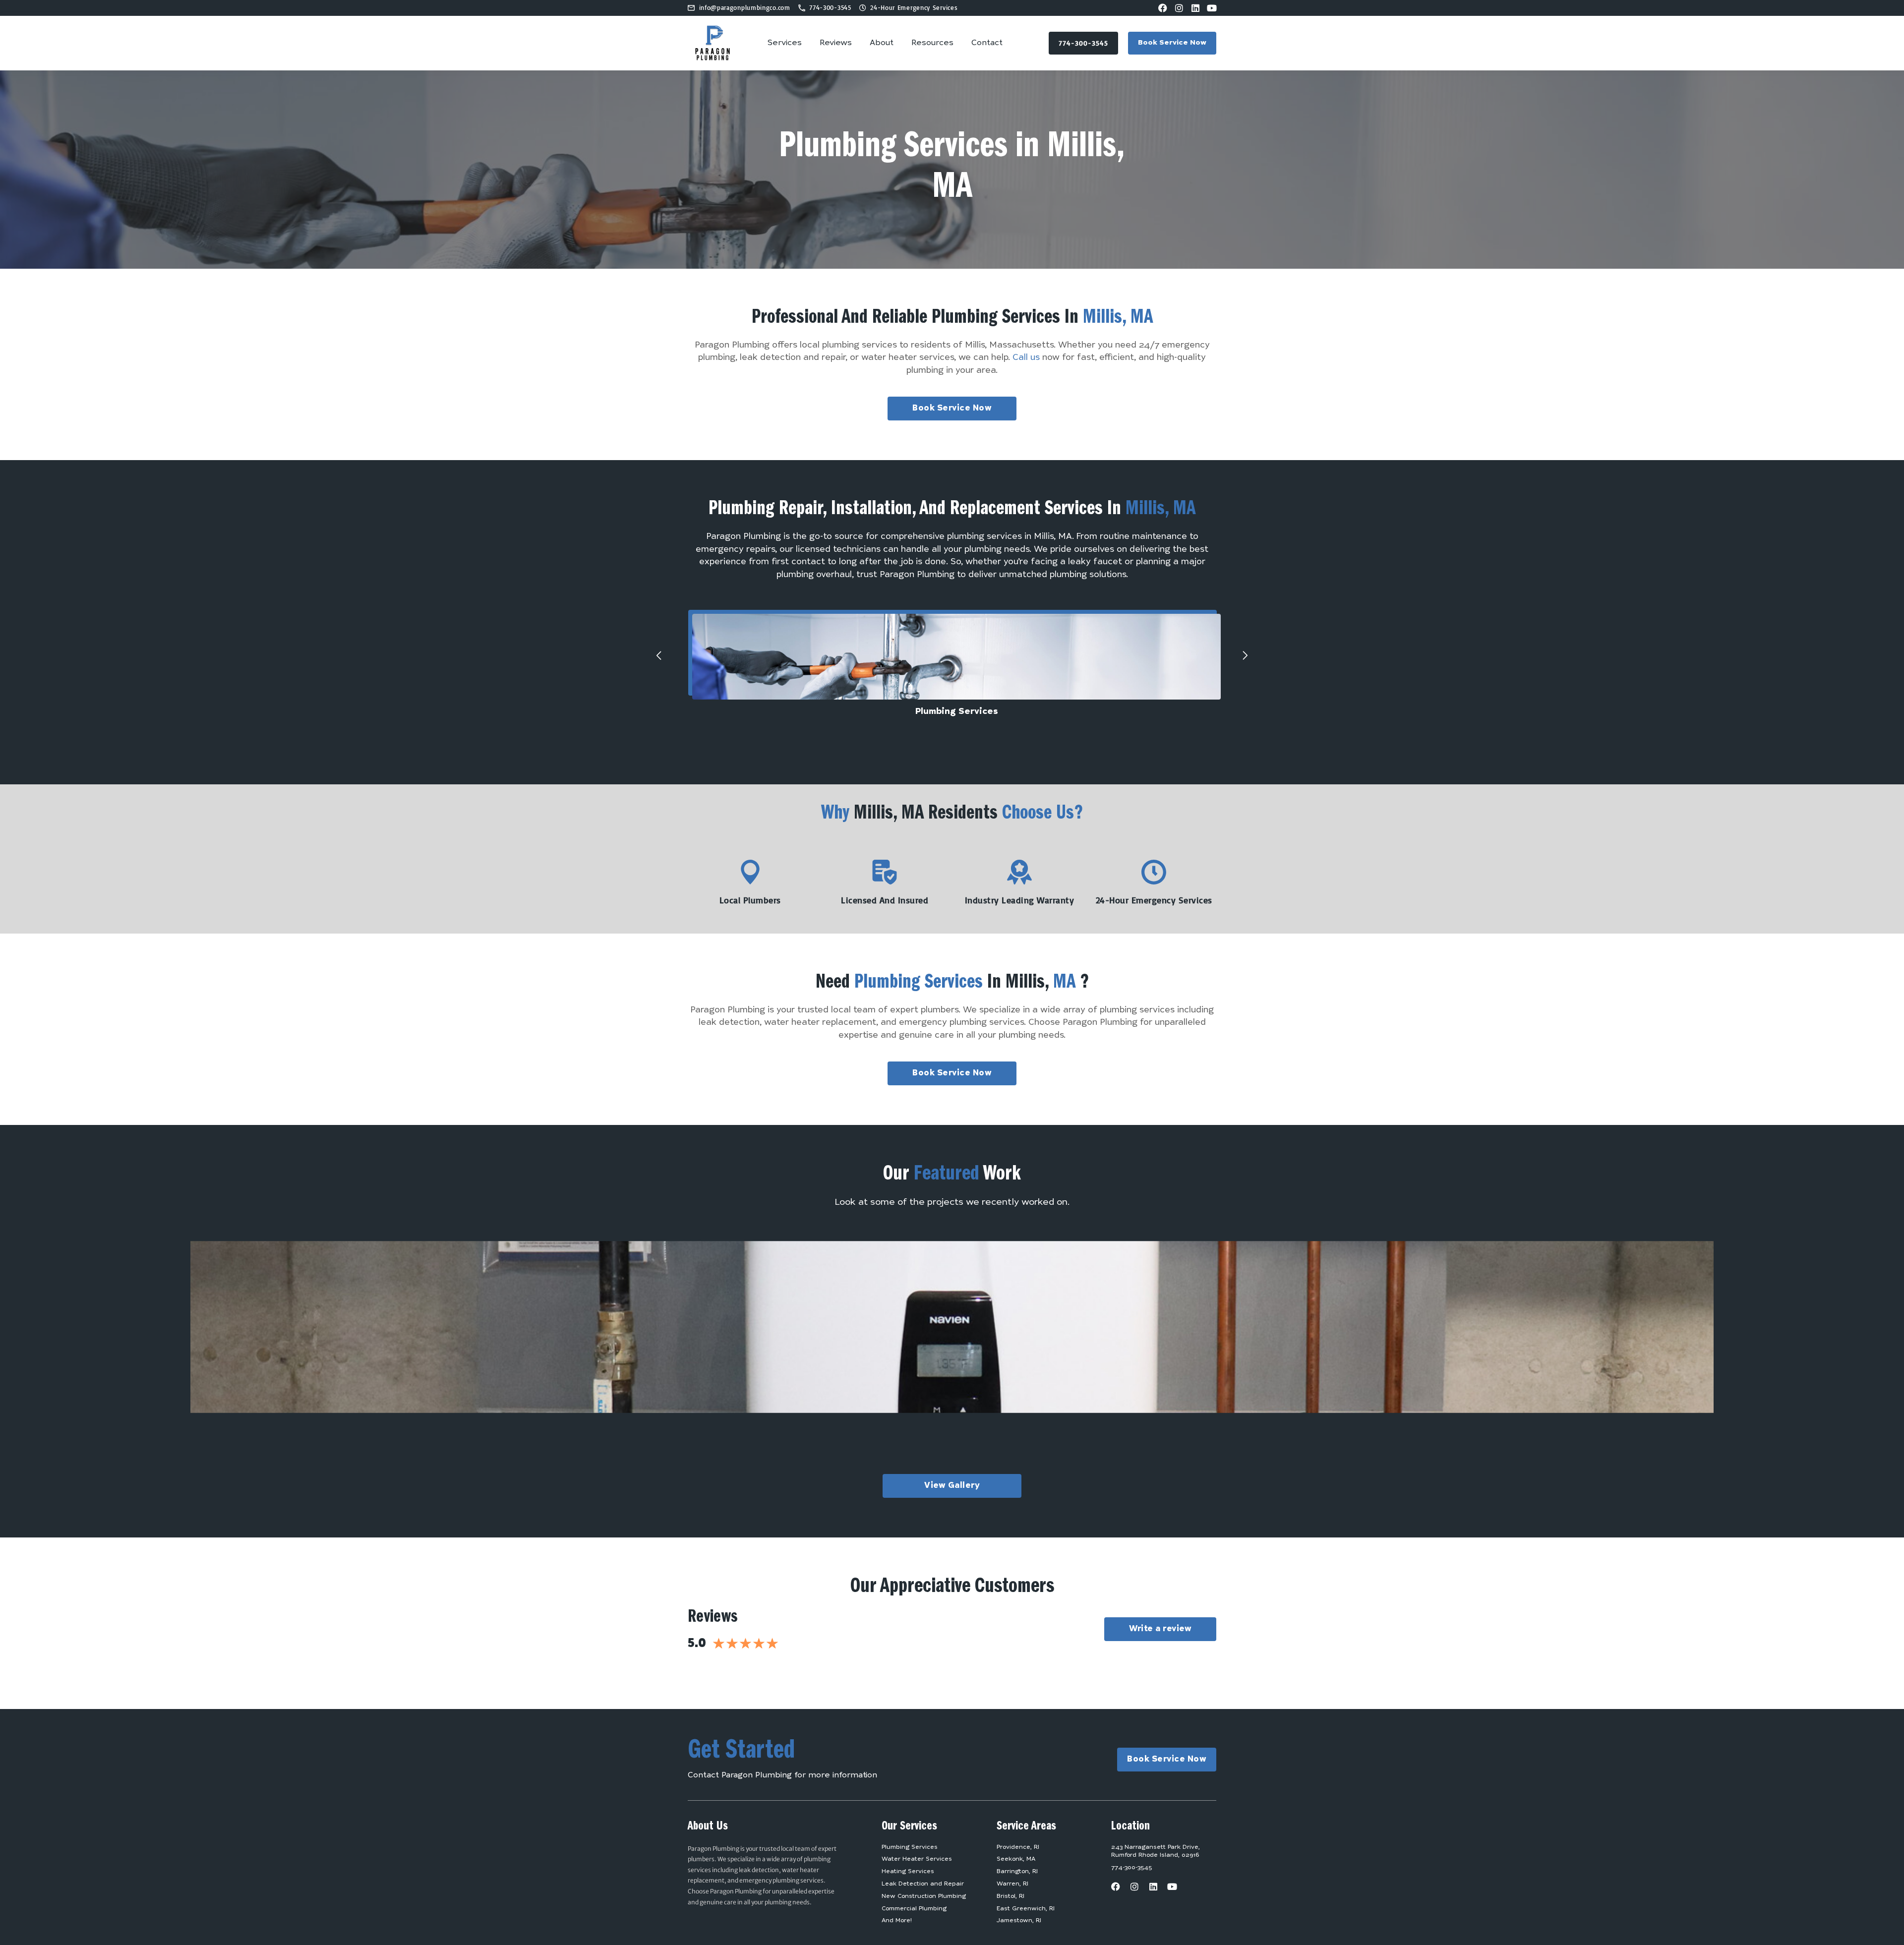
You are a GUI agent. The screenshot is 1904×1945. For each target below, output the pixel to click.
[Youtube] (1212, 8)
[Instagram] (1179, 8)
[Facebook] (1163, 8)
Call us (1026, 358)
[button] (659, 655)
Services (785, 43)
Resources (932, 43)
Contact (987, 43)
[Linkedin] (1195, 8)
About (882, 43)
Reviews (836, 43)
